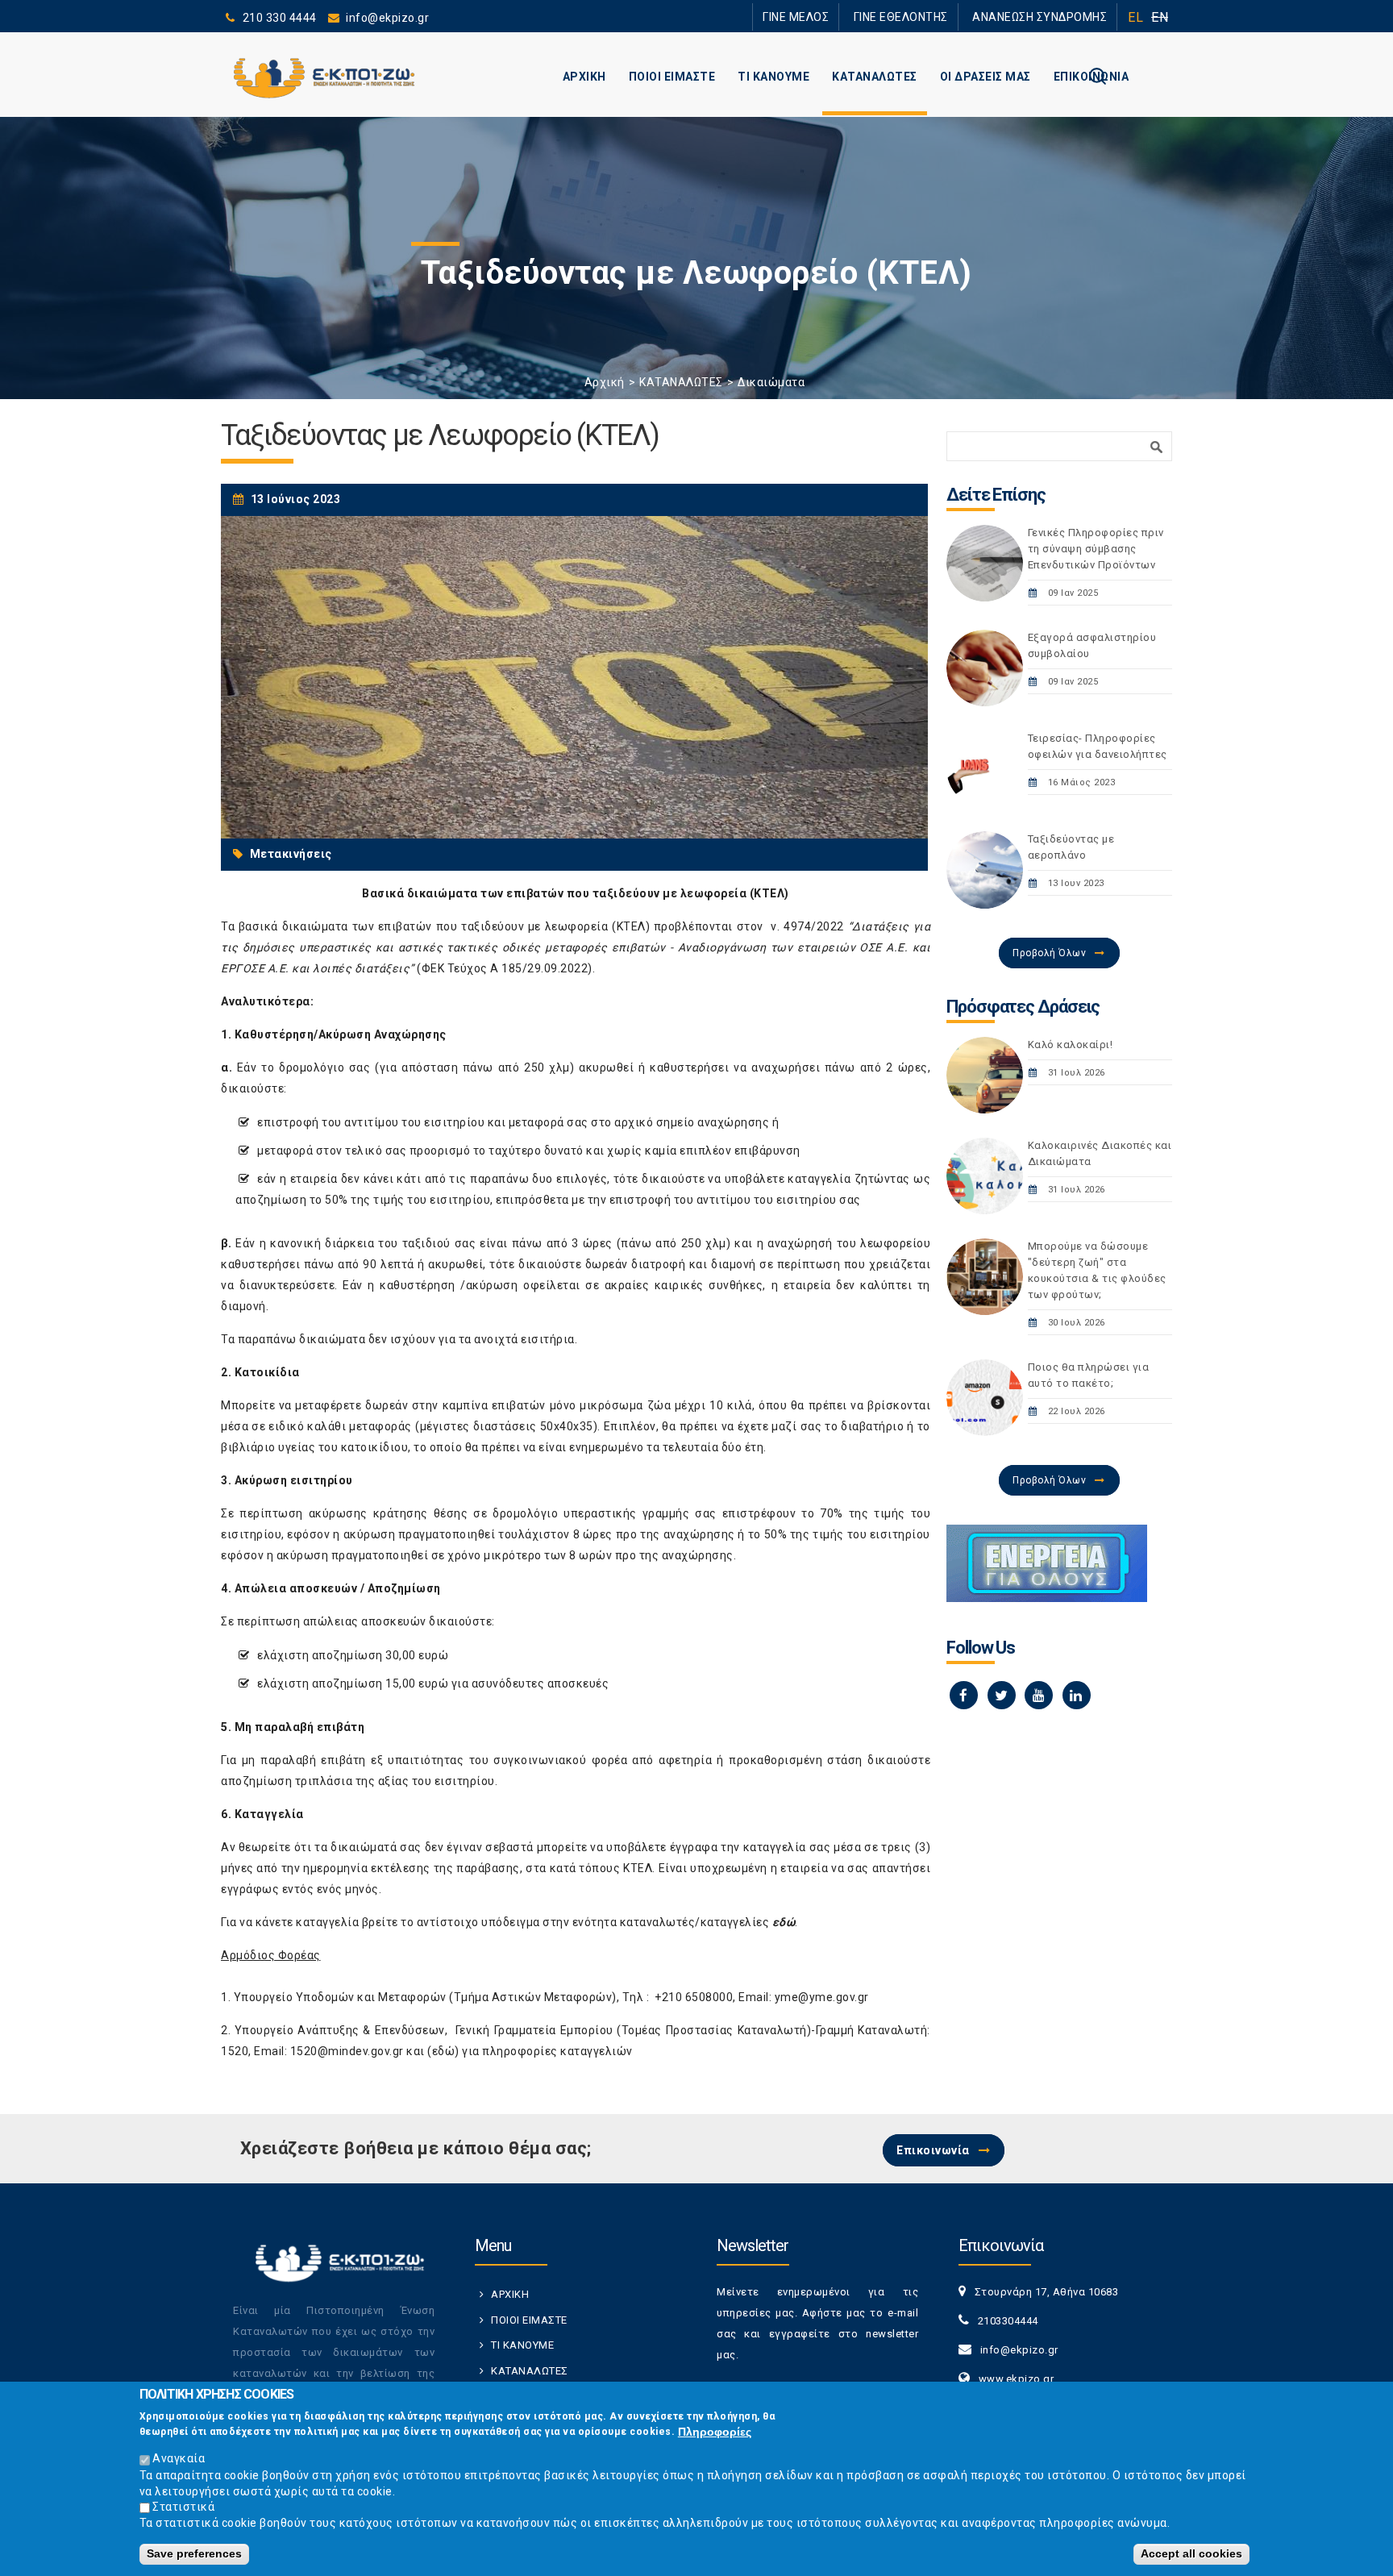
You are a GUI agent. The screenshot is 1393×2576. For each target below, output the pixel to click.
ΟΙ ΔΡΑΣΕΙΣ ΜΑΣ (985, 77)
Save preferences (194, 2553)
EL (1135, 17)
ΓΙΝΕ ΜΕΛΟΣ (842, 17)
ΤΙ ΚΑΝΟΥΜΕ (773, 77)
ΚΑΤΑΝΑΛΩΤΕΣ (875, 77)
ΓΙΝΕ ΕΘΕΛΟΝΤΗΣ (929, 17)
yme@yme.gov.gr (822, 1997)
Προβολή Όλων (1049, 953)
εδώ (444, 2051)
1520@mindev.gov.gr (347, 2051)
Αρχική (605, 382)
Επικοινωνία (933, 2150)
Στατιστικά (183, 2507)
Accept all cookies (1191, 2553)
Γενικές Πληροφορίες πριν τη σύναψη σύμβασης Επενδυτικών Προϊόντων (1096, 549)
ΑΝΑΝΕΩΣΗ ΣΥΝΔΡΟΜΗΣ (1049, 17)
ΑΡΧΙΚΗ (584, 77)
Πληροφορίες (715, 2432)
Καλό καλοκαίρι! (1071, 1045)
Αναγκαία (179, 2458)
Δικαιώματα (771, 382)
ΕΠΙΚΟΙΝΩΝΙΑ (1092, 77)
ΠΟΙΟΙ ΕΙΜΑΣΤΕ (672, 77)
